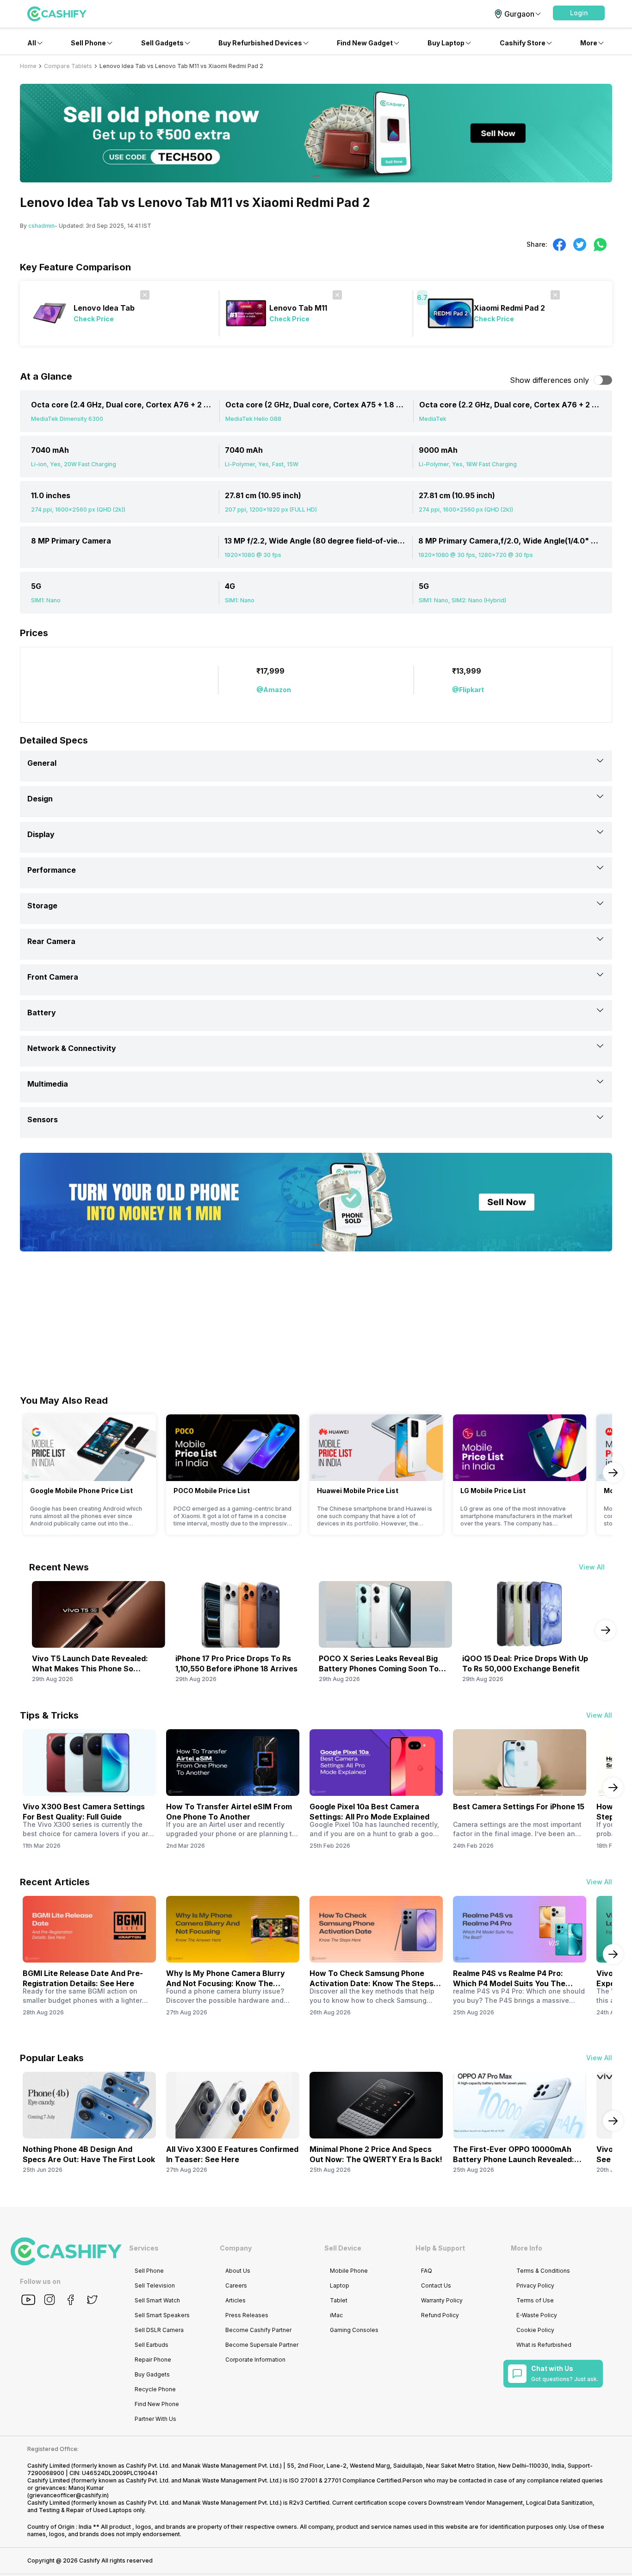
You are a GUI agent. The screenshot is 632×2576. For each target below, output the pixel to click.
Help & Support (440, 2248)
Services (144, 2248)
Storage (42, 906)
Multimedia (48, 1084)
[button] (579, 13)
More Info (527, 2248)
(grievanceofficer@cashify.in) (68, 2495)
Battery (42, 1013)
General (42, 763)
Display (41, 834)
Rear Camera (51, 941)
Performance (52, 870)
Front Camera (53, 977)
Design (40, 799)
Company (236, 2248)
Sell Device (343, 2248)
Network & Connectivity (72, 1048)
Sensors (43, 1119)
